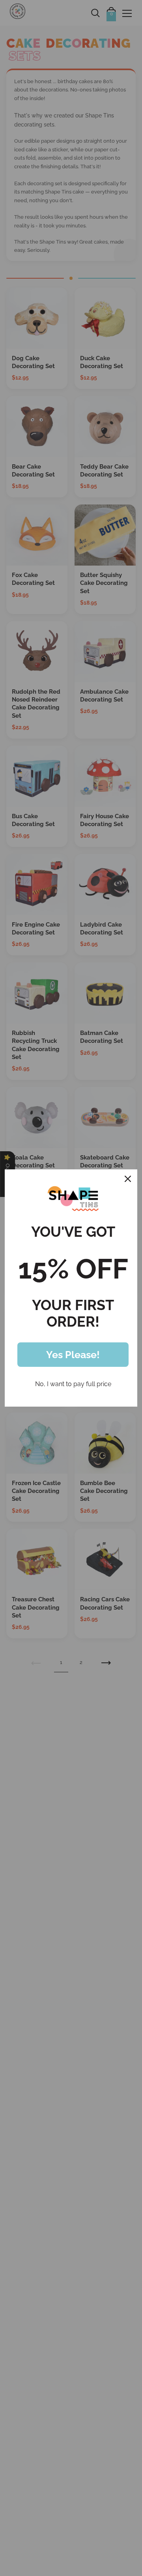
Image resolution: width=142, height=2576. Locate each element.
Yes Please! (73, 1355)
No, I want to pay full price (73, 1384)
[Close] (128, 1179)
